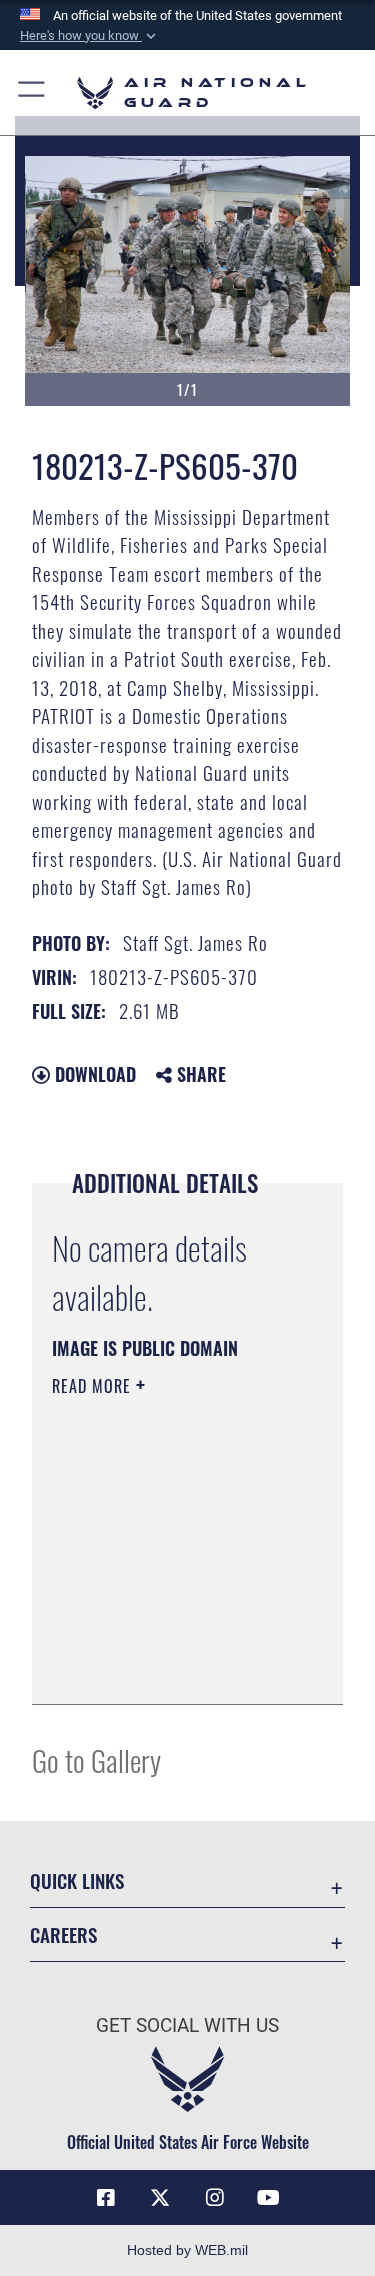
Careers (63, 1934)
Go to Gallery (96, 1759)
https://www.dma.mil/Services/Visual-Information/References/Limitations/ (173, 1667)
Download (93, 1074)
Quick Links (77, 1880)
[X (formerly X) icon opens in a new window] (160, 2198)
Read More (94, 1386)
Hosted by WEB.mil (187, 2250)
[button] (90, 36)
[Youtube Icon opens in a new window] (269, 2198)
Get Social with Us (187, 2025)
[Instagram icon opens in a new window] (215, 2198)
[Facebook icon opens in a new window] (106, 2198)
